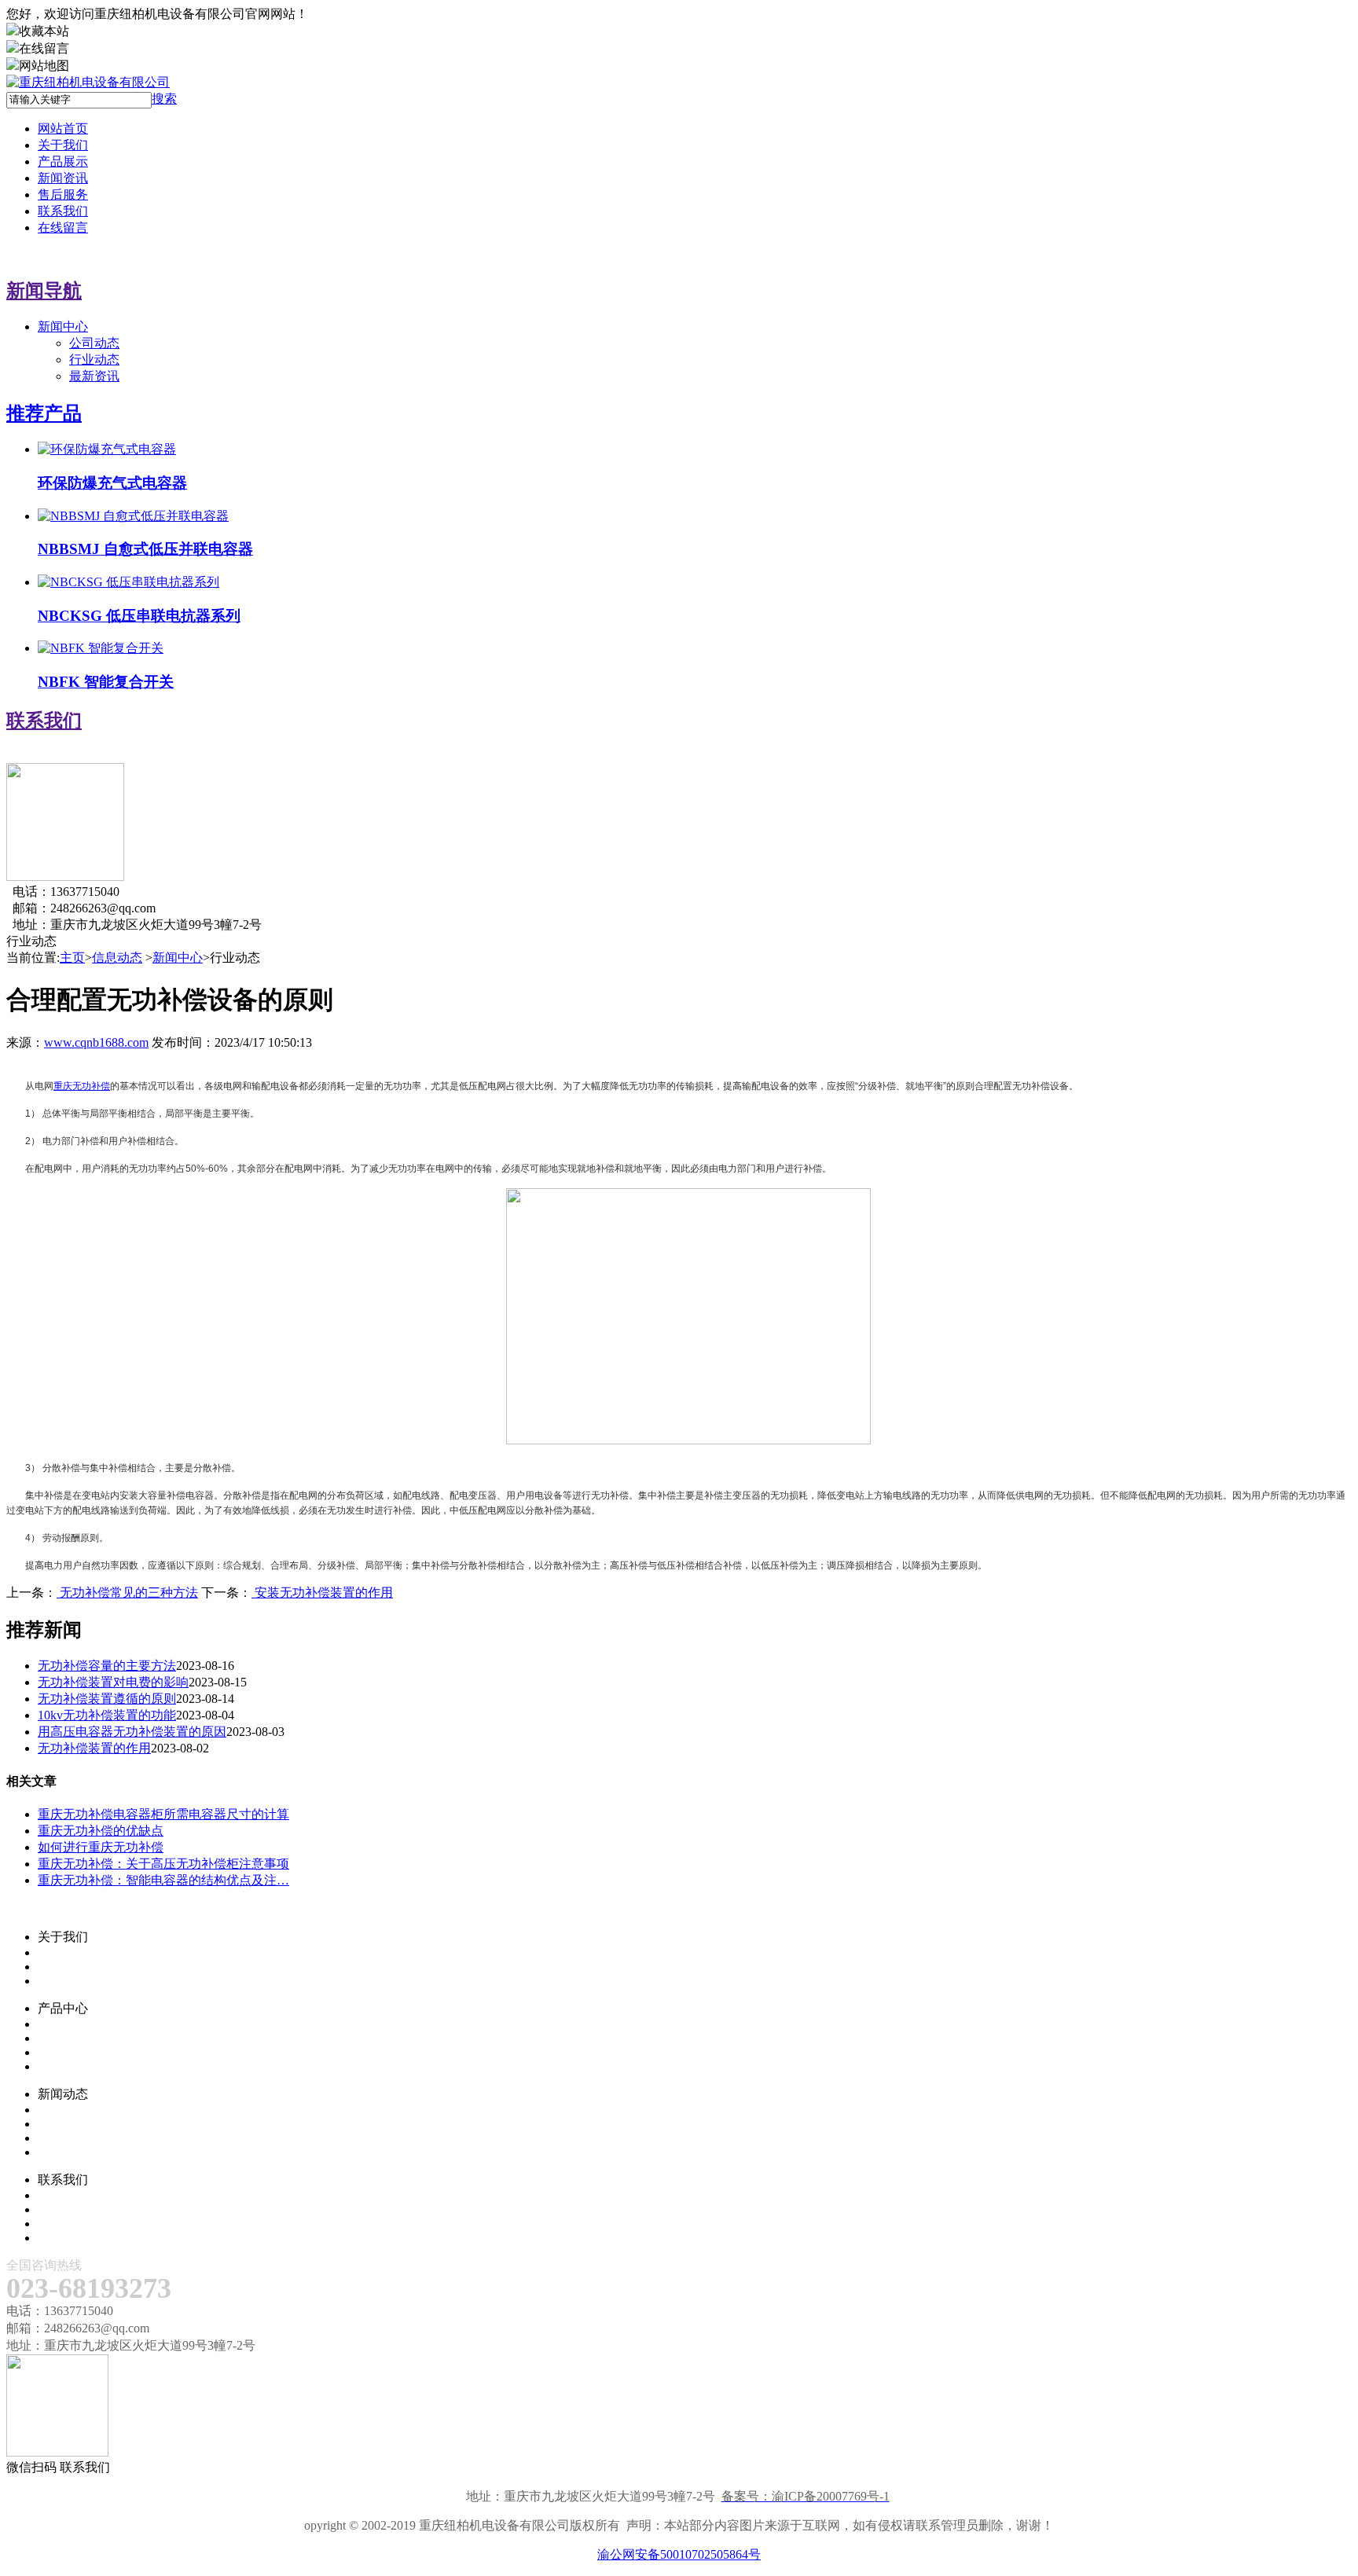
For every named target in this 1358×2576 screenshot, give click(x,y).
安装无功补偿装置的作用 (322, 1593)
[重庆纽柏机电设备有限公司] (88, 82)
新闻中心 (63, 327)
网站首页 (63, 128)
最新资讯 (94, 376)
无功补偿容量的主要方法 (107, 1666)
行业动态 (94, 360)
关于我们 (63, 145)
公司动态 (94, 343)
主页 (72, 958)
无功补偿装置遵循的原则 (107, 1699)
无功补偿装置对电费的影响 (113, 1682)
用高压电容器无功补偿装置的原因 (132, 1732)
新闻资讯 (63, 178)
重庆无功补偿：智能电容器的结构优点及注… (163, 1880)
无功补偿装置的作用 (94, 1748)
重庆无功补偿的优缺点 (101, 1831)
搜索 (164, 99)
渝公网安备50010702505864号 (679, 2554)
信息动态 (117, 958)
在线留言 (63, 228)
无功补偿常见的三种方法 (127, 1593)
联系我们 (63, 211)
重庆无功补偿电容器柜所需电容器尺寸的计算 (163, 1814)
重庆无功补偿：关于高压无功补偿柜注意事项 (163, 1864)
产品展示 (63, 161)
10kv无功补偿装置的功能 (107, 1715)
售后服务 (63, 194)
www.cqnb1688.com (96, 1042)
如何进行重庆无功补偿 (101, 1847)
